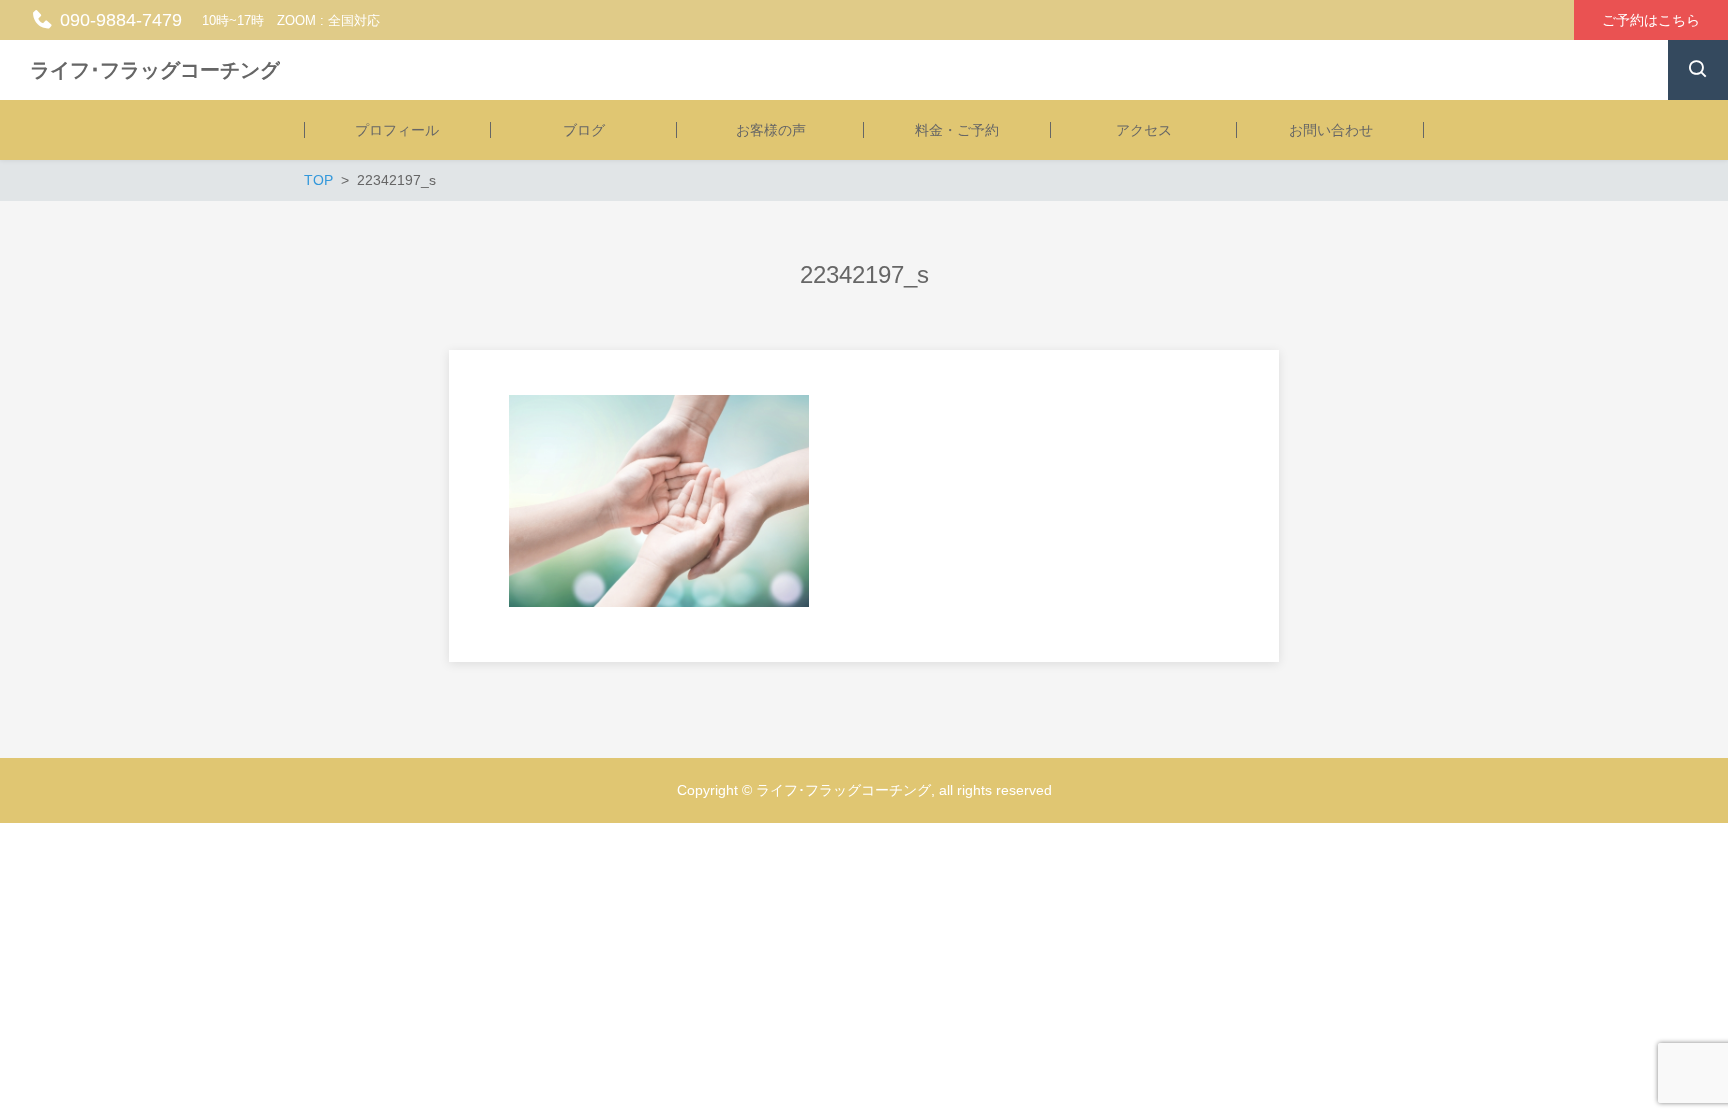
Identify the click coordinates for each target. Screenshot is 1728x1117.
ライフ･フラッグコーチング (155, 70)
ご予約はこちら (1651, 20)
